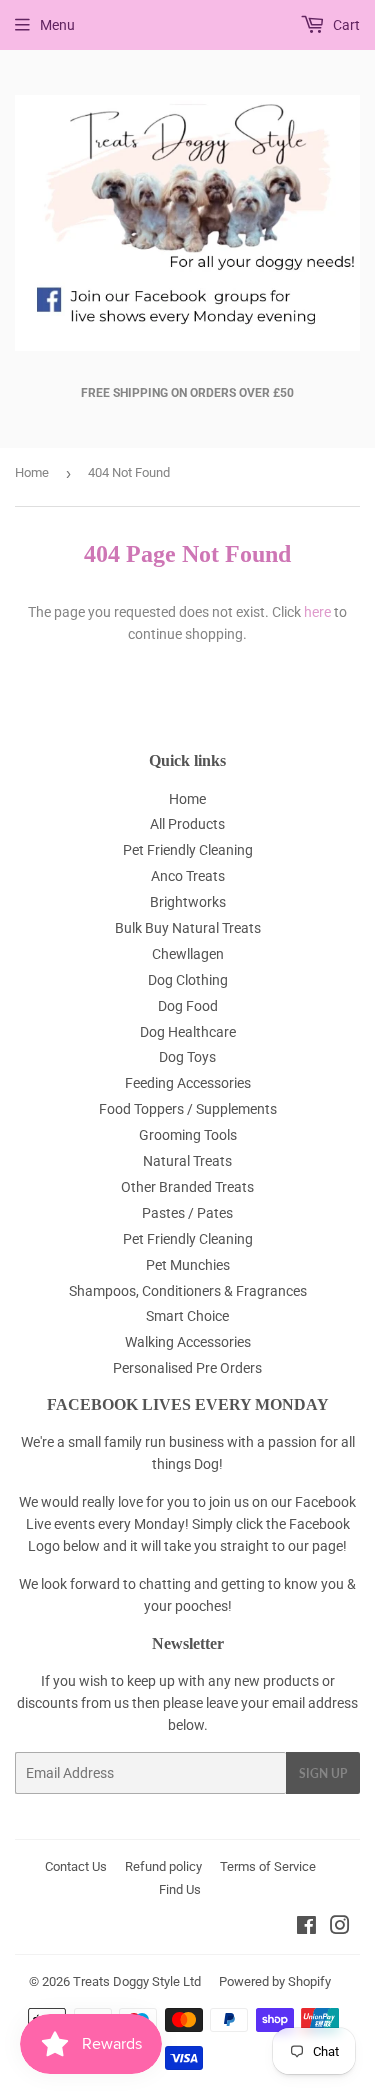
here (317, 612)
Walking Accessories (188, 1342)
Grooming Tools (188, 1135)
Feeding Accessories (188, 1083)
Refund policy (163, 1866)
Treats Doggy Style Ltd (137, 1981)
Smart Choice (187, 1316)
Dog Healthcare (188, 1032)
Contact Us (76, 1866)
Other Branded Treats (187, 1187)
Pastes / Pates (187, 1213)
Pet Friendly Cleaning (188, 850)
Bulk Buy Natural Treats (188, 928)
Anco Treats (188, 876)
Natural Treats (187, 1161)
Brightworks (188, 902)
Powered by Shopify (275, 1981)
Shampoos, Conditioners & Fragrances (188, 1291)
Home (32, 472)
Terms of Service (268, 1866)
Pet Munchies (188, 1265)
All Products (187, 824)
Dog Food (188, 1006)
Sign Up (323, 1773)
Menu (57, 25)
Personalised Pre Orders (187, 1368)
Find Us (180, 1889)
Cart (345, 25)
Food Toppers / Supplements (188, 1109)
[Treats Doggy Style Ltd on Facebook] (306, 1928)
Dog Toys (187, 1057)
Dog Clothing (188, 980)
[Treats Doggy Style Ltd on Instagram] (340, 1928)
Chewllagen (188, 954)
